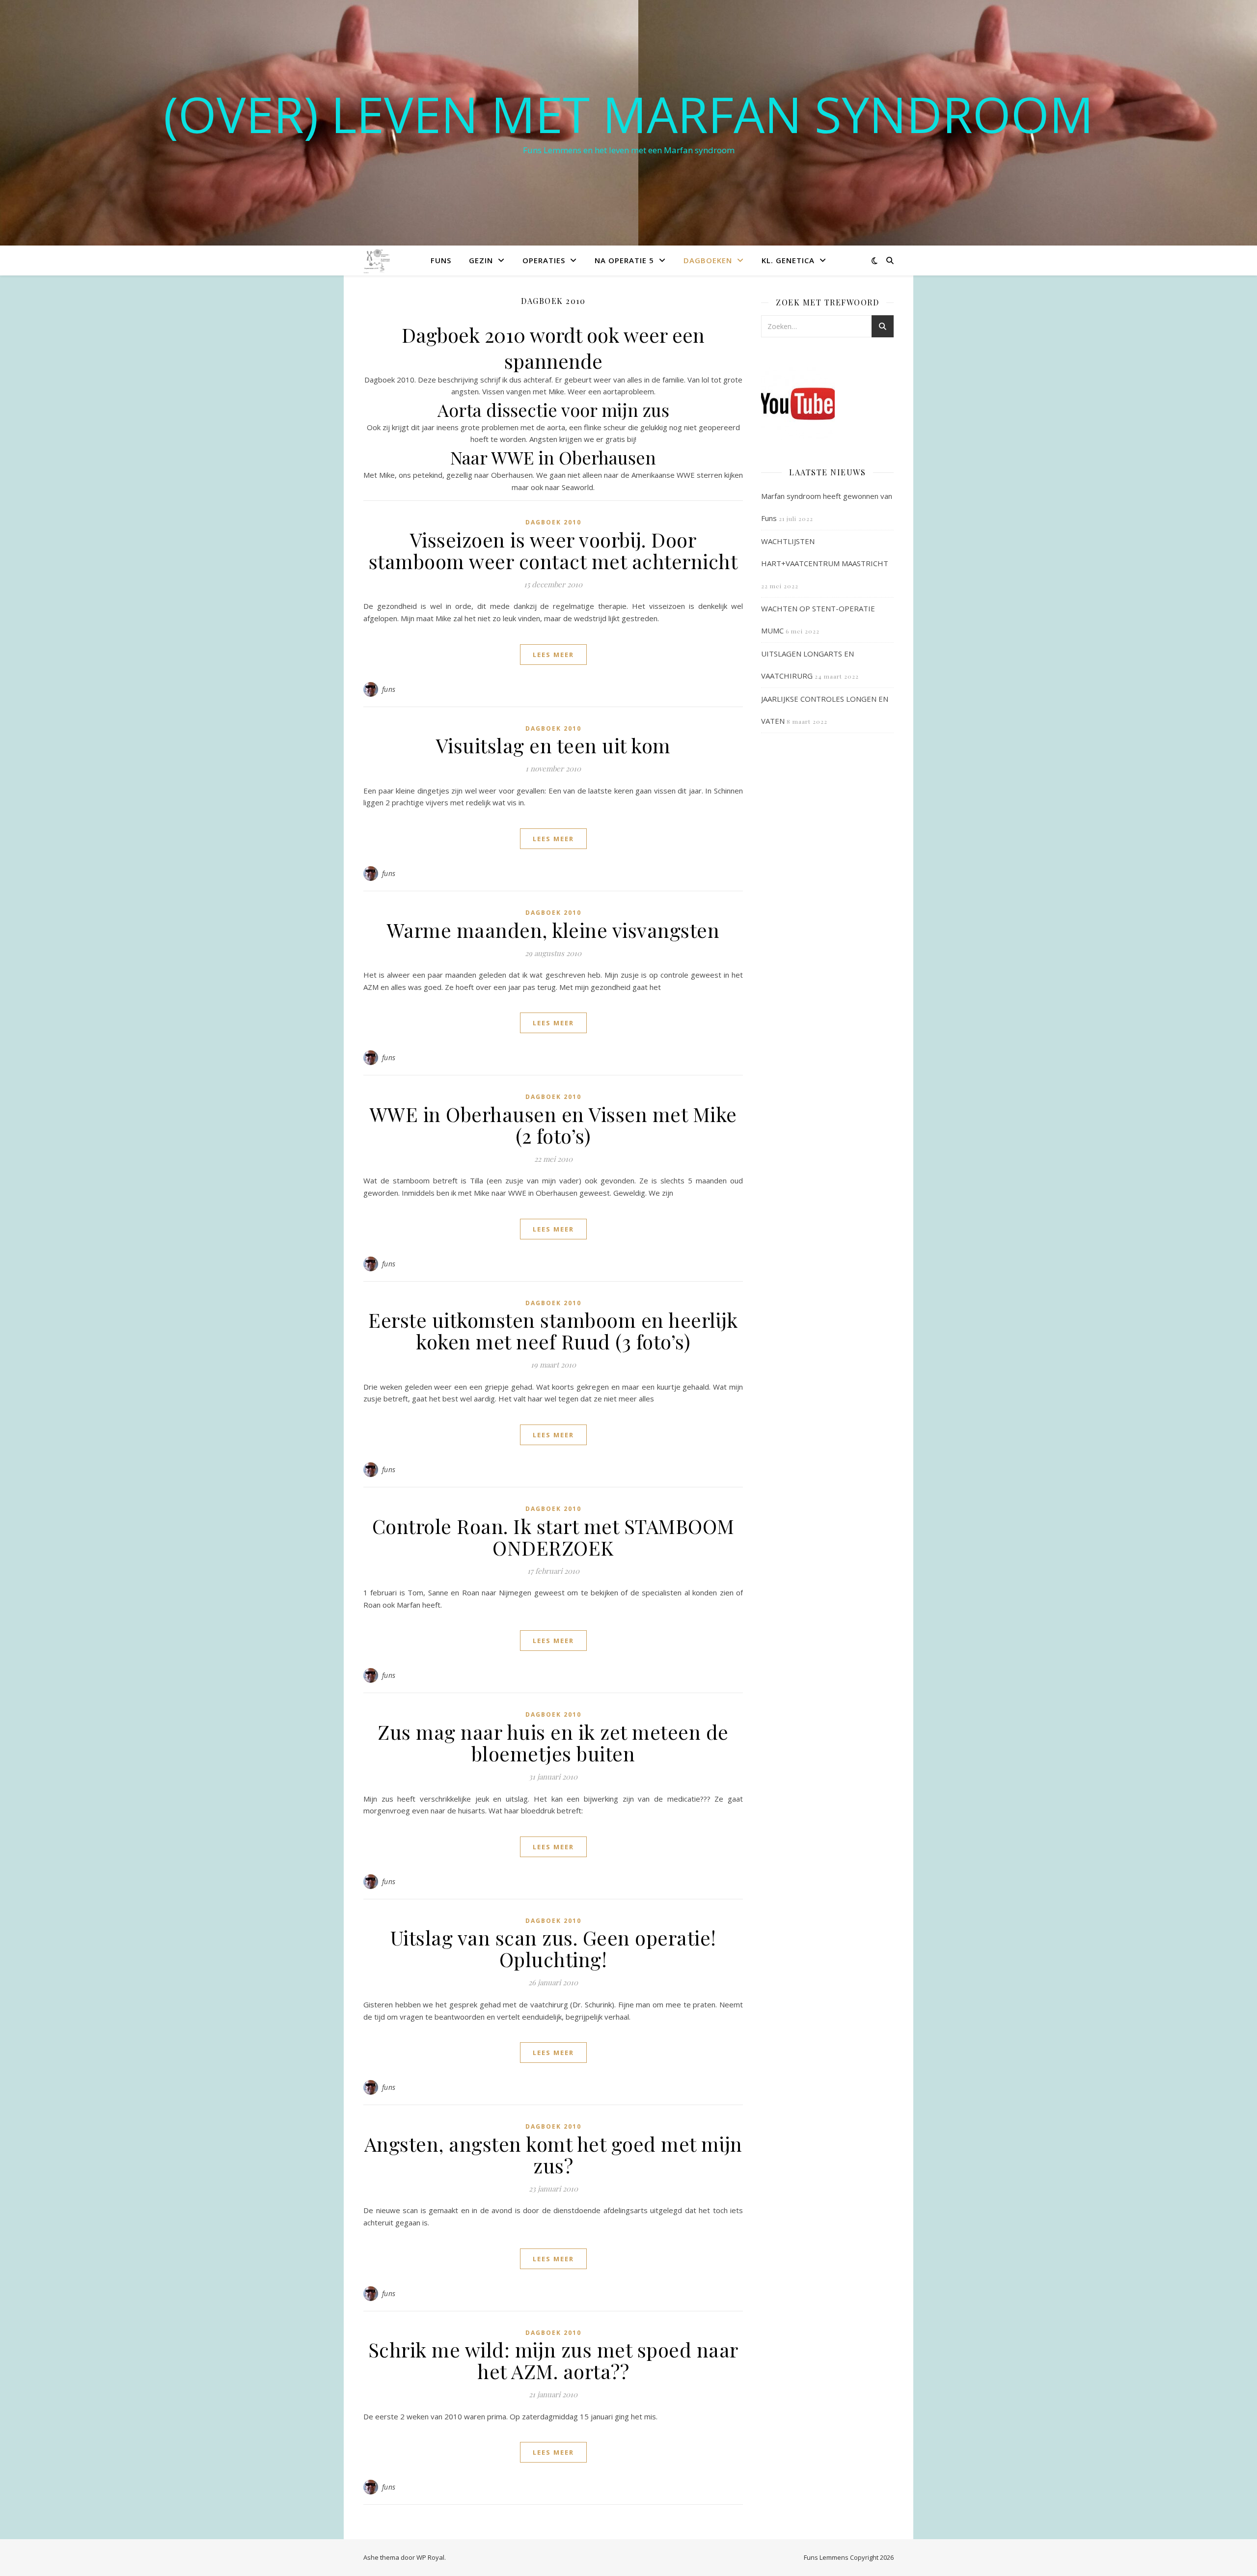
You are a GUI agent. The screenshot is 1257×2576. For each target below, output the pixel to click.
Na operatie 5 (624, 260)
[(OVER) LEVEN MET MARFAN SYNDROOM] (378, 260)
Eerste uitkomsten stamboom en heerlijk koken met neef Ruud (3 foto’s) (553, 1330)
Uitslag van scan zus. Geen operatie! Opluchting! (553, 1948)
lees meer (553, 655)
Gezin (481, 260)
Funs (441, 260)
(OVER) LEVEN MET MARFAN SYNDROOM (628, 114)
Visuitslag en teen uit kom (553, 745)
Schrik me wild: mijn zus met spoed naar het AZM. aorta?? (553, 2360)
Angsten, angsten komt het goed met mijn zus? (553, 2154)
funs (389, 689)
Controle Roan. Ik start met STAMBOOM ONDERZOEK (553, 1537)
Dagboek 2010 (553, 522)
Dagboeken (708, 260)
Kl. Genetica (788, 260)
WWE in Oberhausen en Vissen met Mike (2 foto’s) (553, 1125)
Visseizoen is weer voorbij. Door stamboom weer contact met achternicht (553, 550)
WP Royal (430, 2557)
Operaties (544, 260)
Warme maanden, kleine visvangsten (553, 930)
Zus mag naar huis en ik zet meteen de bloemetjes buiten (553, 1742)
